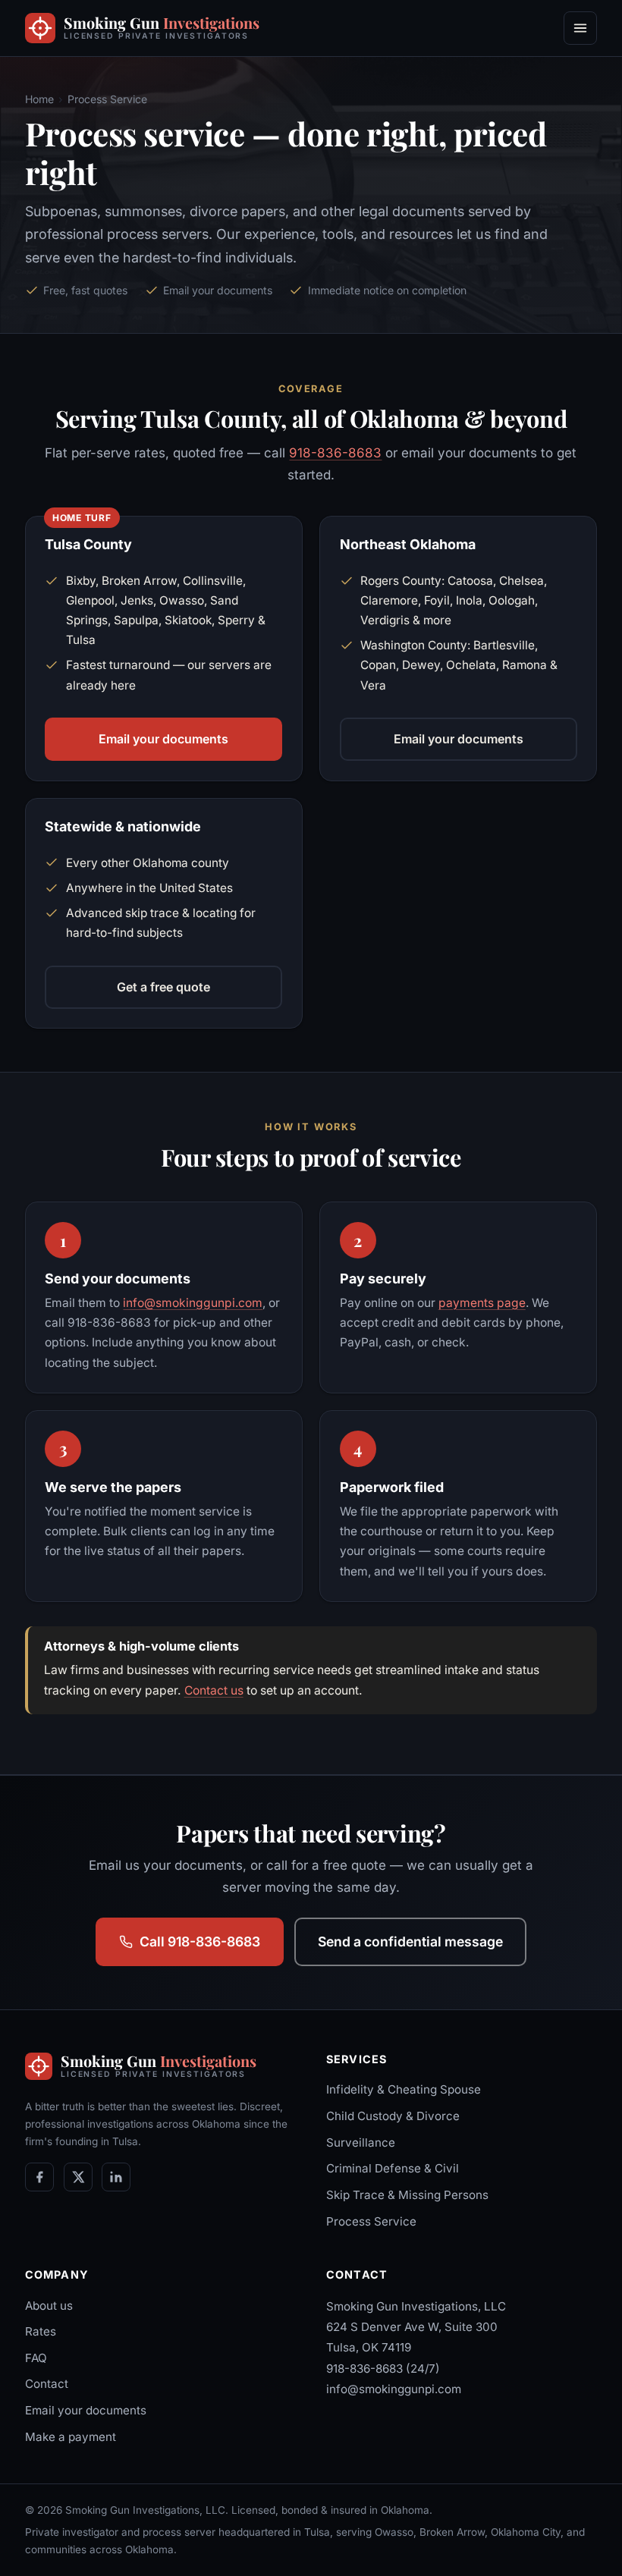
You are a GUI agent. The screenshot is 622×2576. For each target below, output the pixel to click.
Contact (47, 2384)
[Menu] (580, 28)
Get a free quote (163, 987)
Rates (41, 2331)
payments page (482, 1303)
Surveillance (361, 2142)
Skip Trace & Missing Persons (407, 2195)
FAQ (36, 2358)
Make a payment (71, 2437)
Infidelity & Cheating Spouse (404, 2089)
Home (39, 99)
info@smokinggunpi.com (193, 1303)
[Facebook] (39, 2177)
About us (49, 2306)
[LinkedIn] (116, 2177)
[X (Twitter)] (78, 2177)
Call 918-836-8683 (200, 1941)
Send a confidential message (410, 1941)
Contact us (214, 1690)
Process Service (371, 2221)
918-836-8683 (335, 453)
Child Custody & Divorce (393, 2116)
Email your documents (163, 739)
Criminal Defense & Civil (393, 2168)
